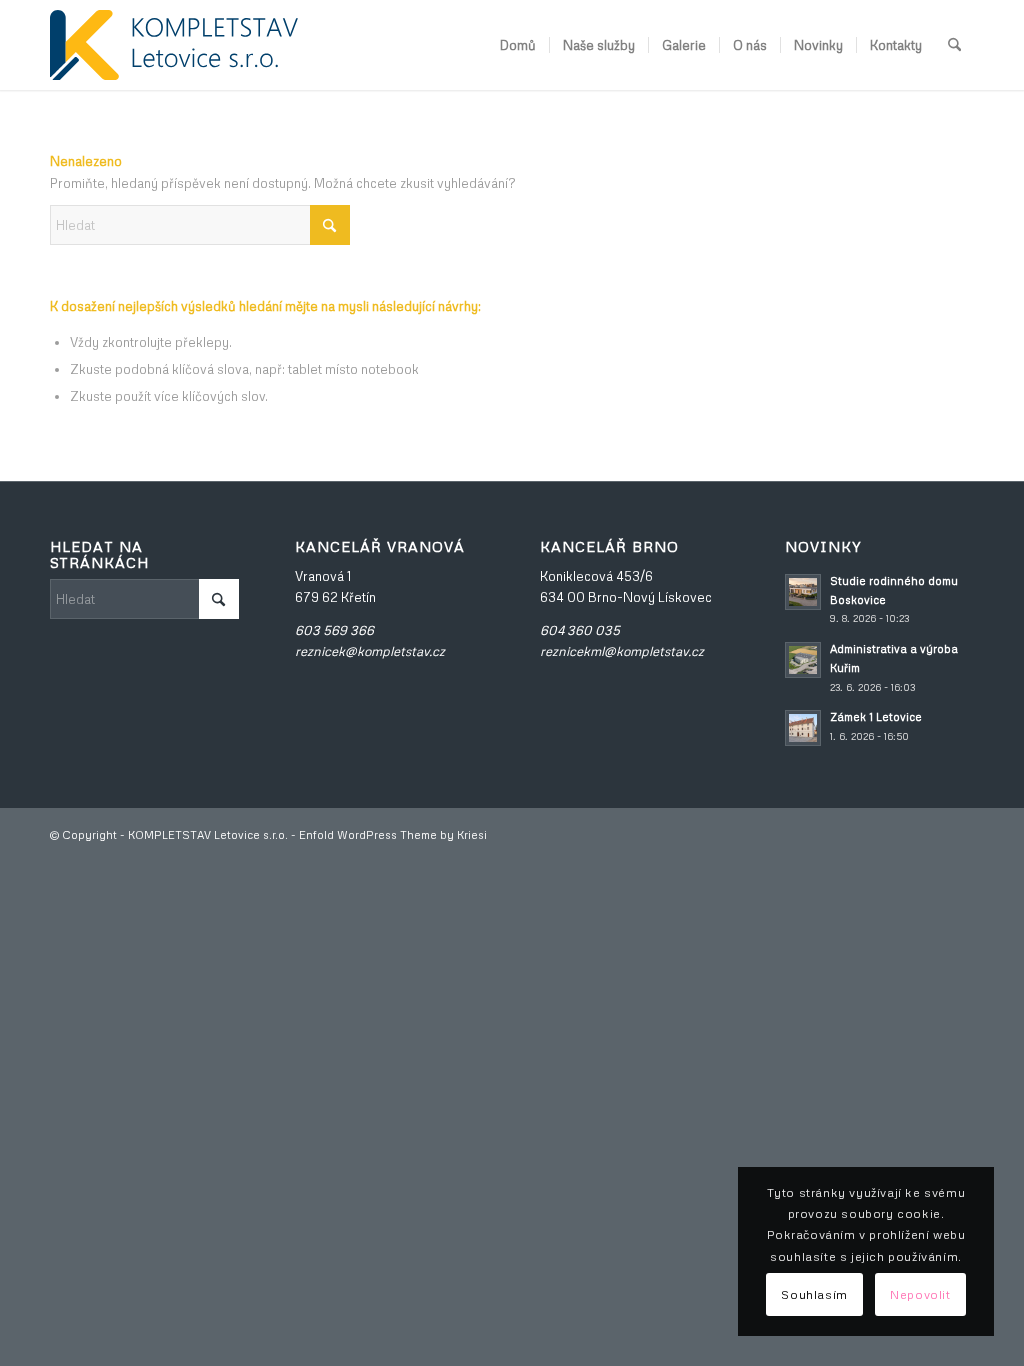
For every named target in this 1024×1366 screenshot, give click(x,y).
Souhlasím (814, 1294)
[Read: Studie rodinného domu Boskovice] (803, 592)
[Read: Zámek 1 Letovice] (803, 728)
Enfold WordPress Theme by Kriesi (393, 834)
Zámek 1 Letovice (876, 716)
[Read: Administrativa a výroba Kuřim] (803, 660)
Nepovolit (920, 1294)
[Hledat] (954, 45)
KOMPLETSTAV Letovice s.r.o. (208, 834)
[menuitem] (518, 45)
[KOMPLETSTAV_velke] (174, 45)
